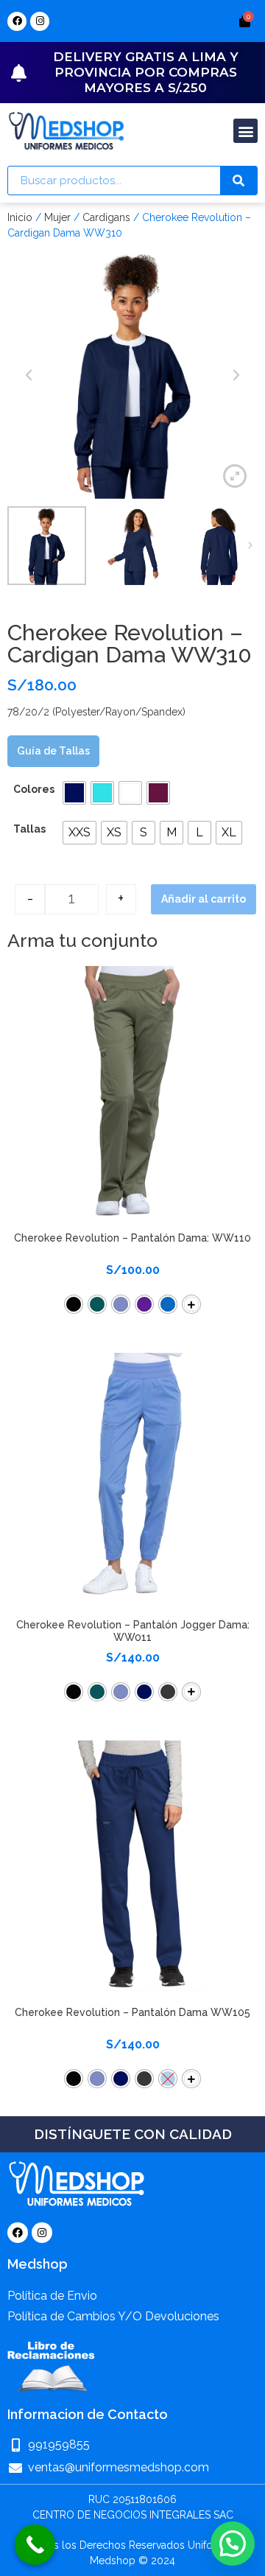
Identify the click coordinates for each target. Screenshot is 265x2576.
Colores (34, 789)
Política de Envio (52, 2296)
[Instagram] (40, 21)
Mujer (57, 217)
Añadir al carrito (204, 899)
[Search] (239, 181)
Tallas (29, 829)
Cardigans (106, 217)
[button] (245, 131)
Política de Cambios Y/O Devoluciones (113, 2316)
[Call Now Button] (35, 2545)
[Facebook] (17, 21)
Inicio (20, 217)
